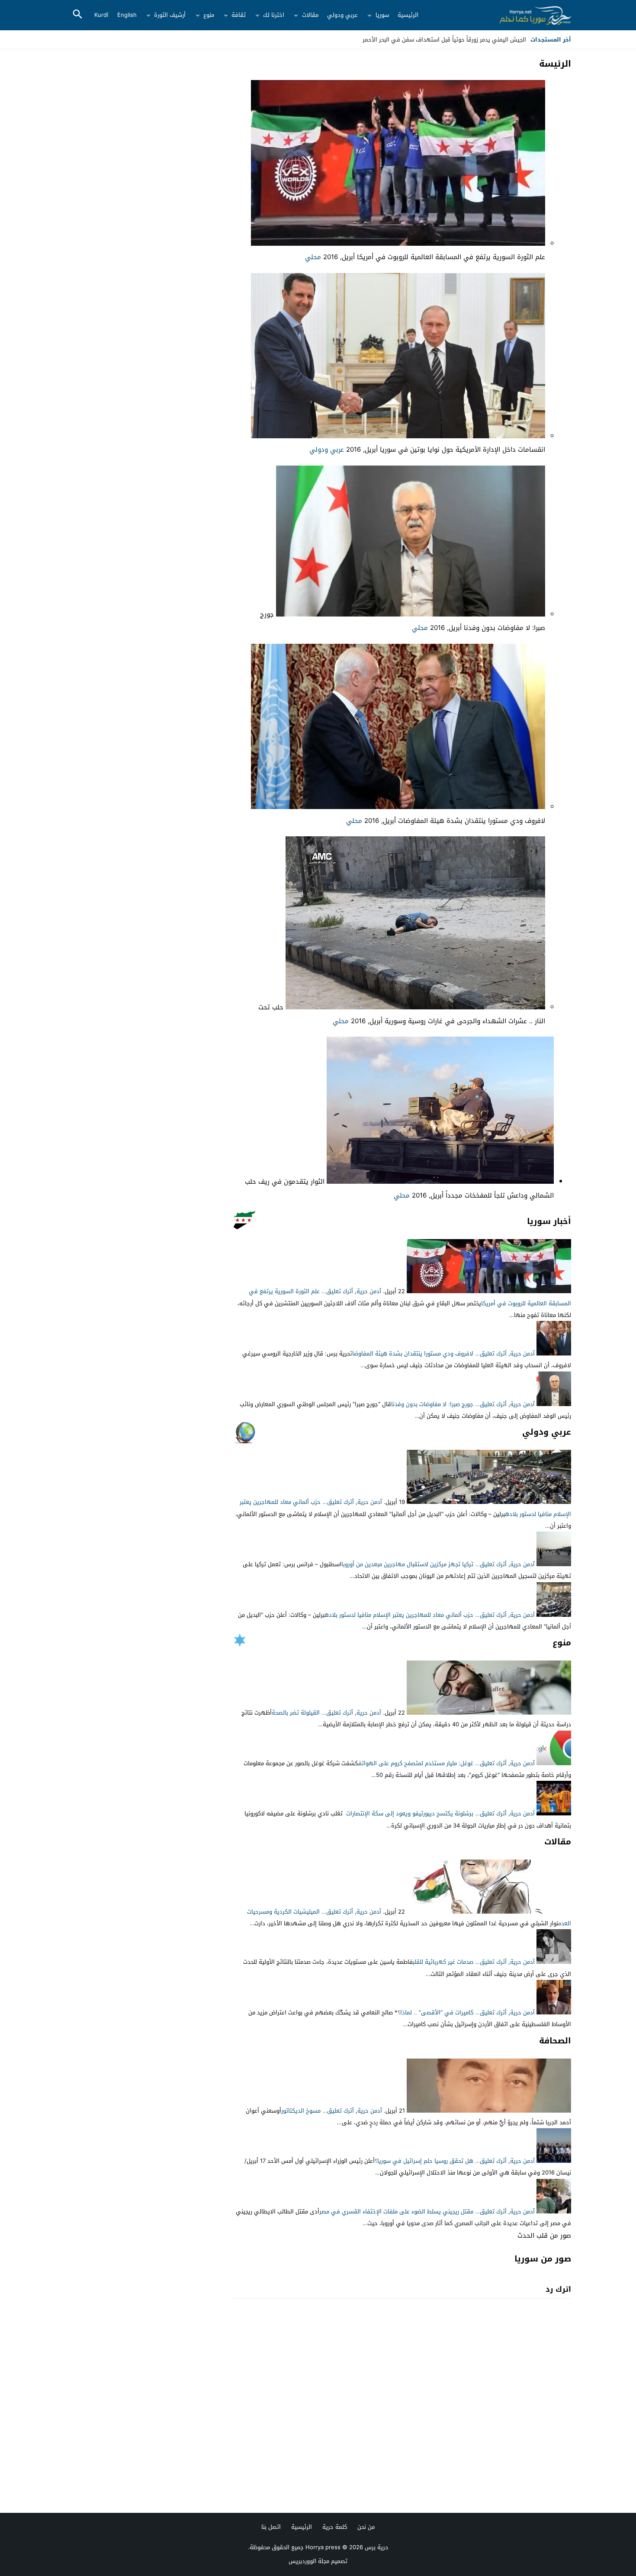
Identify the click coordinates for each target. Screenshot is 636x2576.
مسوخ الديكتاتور (301, 2111)
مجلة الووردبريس (309, 2561)
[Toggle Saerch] (77, 15)
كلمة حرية (335, 2527)
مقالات (310, 15)
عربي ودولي (342, 15)
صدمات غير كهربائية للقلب (443, 1962)
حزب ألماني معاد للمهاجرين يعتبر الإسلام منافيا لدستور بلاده (399, 1615)
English (127, 15)
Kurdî (101, 15)
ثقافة (239, 15)
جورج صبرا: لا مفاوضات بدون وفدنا (432, 1404)
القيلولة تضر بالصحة (296, 1713)
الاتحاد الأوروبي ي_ (503, 40)
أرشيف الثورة (170, 15)
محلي (313, 257)
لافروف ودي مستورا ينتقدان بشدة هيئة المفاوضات (412, 1354)
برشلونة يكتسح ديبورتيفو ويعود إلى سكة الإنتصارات (410, 1813)
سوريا (382, 15)
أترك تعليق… (337, 1291)
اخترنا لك (274, 15)
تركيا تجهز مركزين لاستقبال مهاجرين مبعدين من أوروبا (407, 1564)
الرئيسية (408, 15)
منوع (209, 15)
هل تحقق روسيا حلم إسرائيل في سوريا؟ (424, 2161)
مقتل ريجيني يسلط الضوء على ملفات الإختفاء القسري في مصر (396, 2211)
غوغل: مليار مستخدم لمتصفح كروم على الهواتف (416, 1763)
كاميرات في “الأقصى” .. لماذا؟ (435, 2012)
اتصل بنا (271, 2527)
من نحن (366, 2527)
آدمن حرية (369, 1291)
